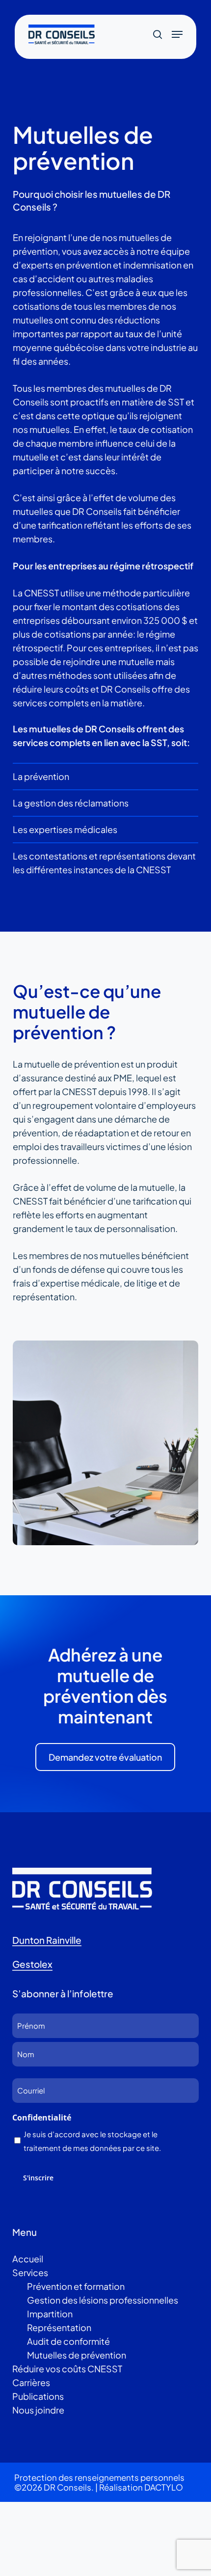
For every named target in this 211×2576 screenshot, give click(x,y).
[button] (177, 34)
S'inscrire (38, 2178)
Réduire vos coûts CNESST (67, 2369)
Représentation (59, 2327)
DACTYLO (164, 2487)
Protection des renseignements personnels (99, 2477)
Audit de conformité (68, 2341)
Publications (38, 2396)
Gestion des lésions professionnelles (103, 2300)
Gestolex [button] (32, 1964)
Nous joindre (38, 2410)
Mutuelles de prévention (77, 2355)
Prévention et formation (76, 2286)
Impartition (50, 2314)
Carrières (31, 2382)
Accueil (28, 2259)
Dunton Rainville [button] (47, 1940)
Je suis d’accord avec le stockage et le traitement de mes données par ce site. (92, 2141)
